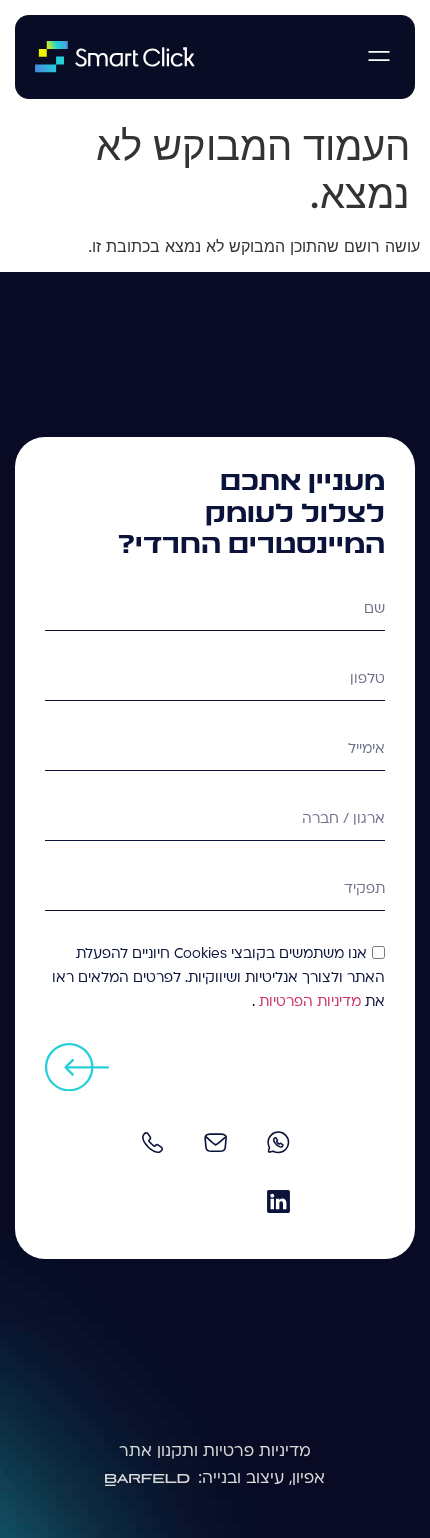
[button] (378, 57)
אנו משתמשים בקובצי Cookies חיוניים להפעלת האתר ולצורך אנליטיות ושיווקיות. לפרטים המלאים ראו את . (218, 978)
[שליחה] (77, 1067)
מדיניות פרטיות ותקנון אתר (215, 1452)
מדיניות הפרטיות (308, 1002)
